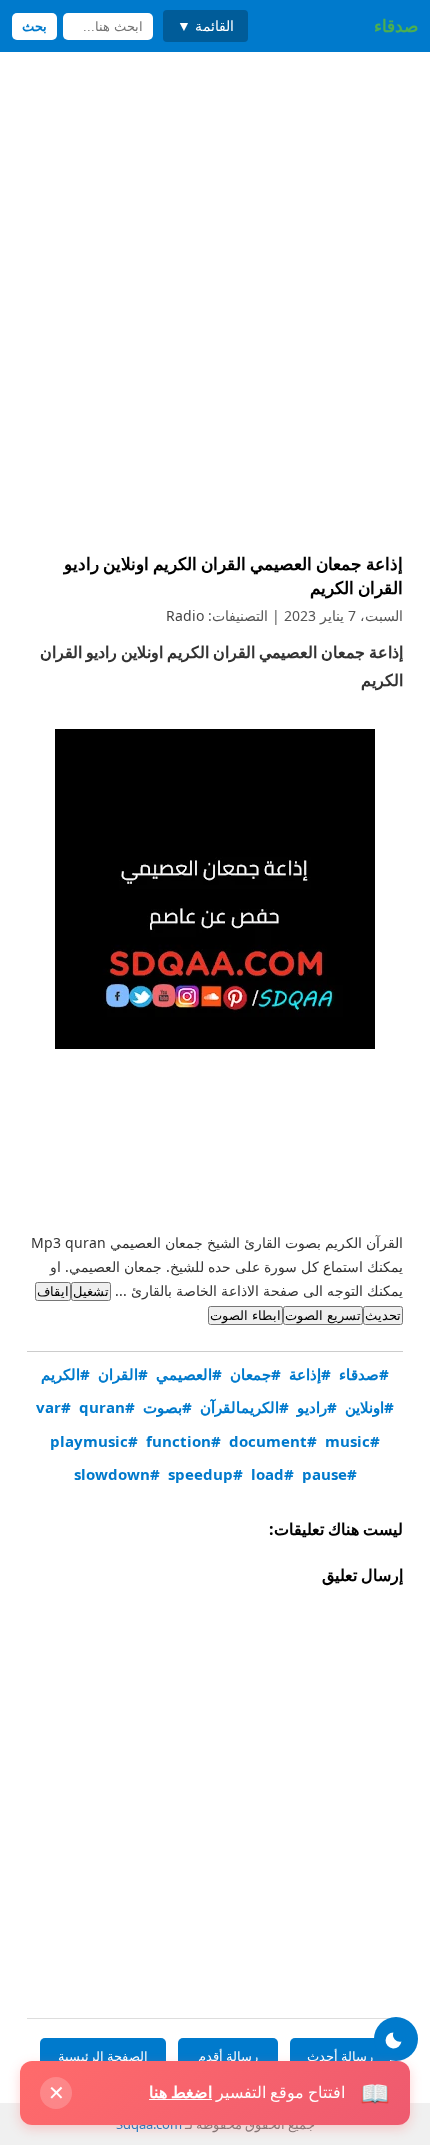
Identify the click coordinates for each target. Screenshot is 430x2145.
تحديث (383, 1315)
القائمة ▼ (205, 26)
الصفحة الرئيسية (103, 2056)
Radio (185, 615)
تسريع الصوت (323, 1315)
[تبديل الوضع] (396, 2039)
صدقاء (396, 26)
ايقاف (53, 1291)
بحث (34, 26)
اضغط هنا (180, 2092)
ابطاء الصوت (245, 1315)
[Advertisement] (215, 307)
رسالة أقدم (228, 2056)
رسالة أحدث (340, 2056)
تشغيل (91, 1291)
